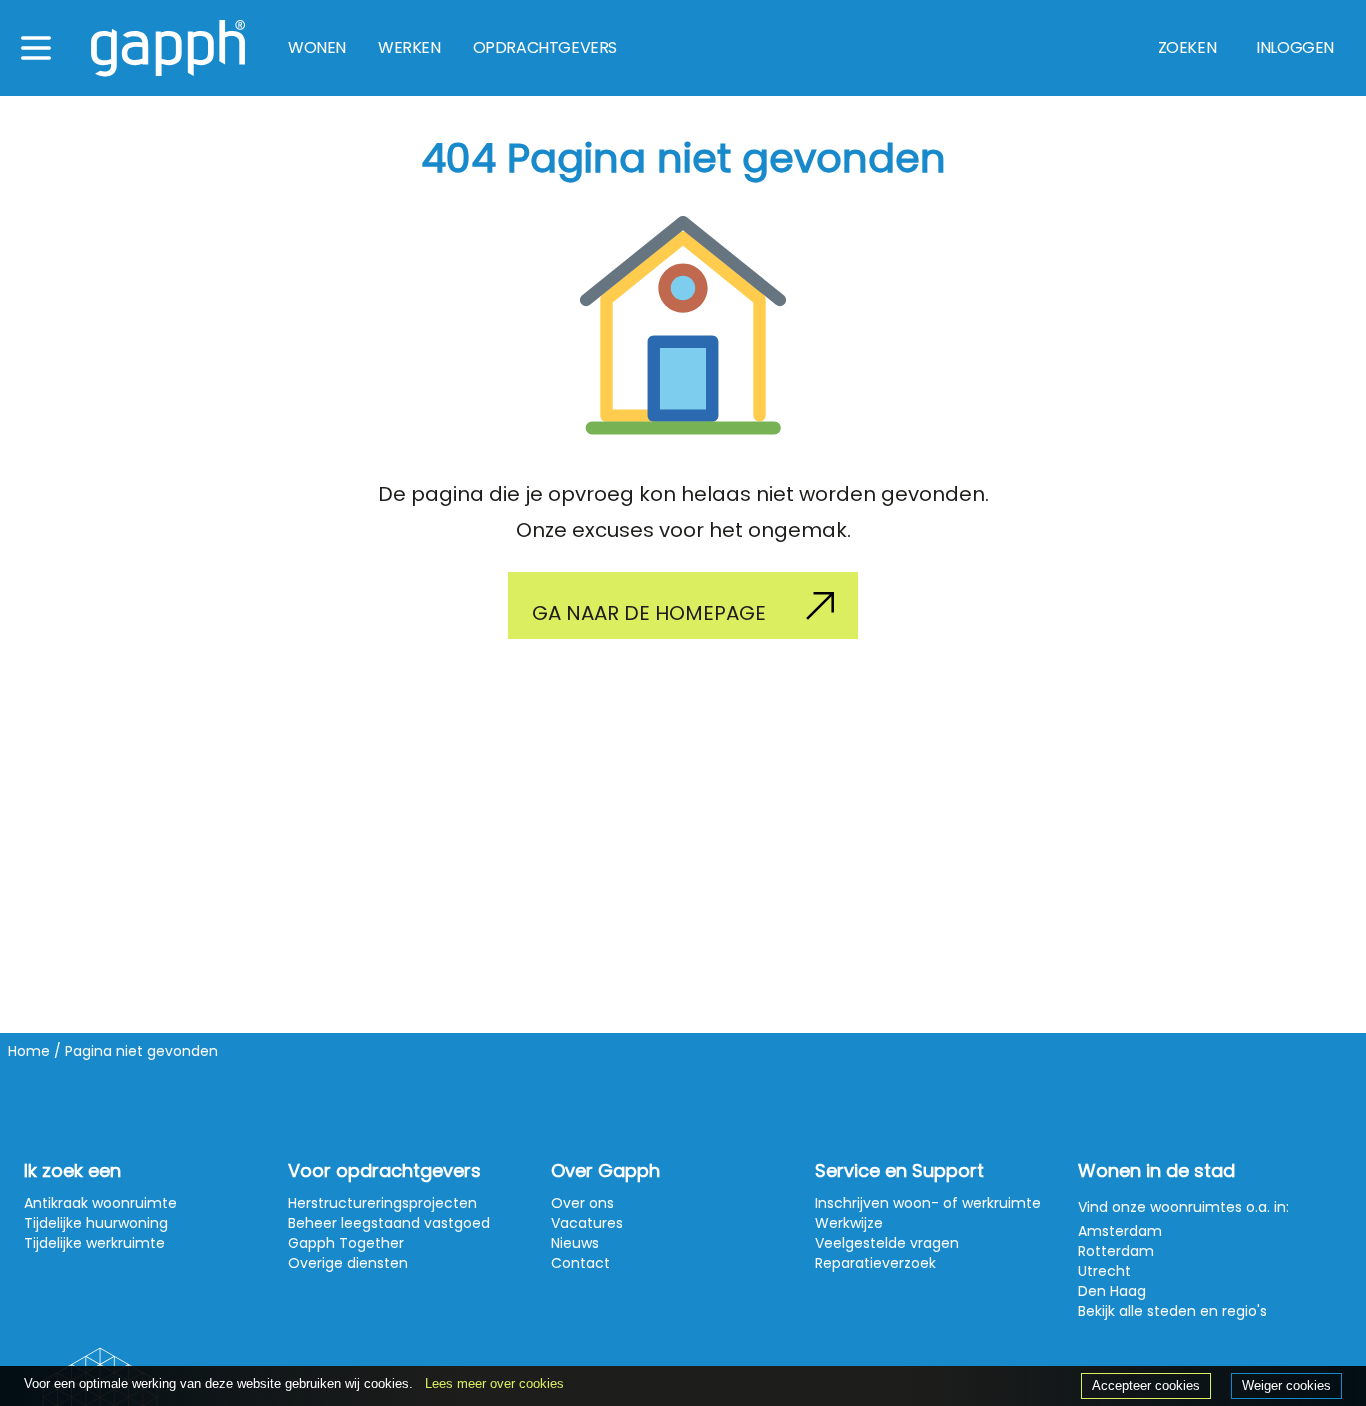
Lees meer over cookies (494, 1383)
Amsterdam (1120, 1231)
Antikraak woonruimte (100, 1203)
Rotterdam (1116, 1251)
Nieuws (575, 1243)
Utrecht (1104, 1271)
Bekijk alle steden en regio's (1172, 1311)
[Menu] (36, 48)
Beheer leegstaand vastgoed (389, 1223)
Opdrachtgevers (545, 47)
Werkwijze (849, 1223)
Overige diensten (348, 1263)
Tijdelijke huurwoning (96, 1223)
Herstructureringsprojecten (382, 1203)
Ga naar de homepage (649, 613)
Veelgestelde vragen (887, 1243)
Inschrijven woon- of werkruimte (928, 1203)
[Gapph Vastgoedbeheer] (168, 48)
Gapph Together (346, 1243)
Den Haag (1112, 1291)
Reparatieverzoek (875, 1263)
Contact (580, 1263)
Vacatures (587, 1223)
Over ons (582, 1203)
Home (29, 1051)
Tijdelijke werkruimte (94, 1243)
